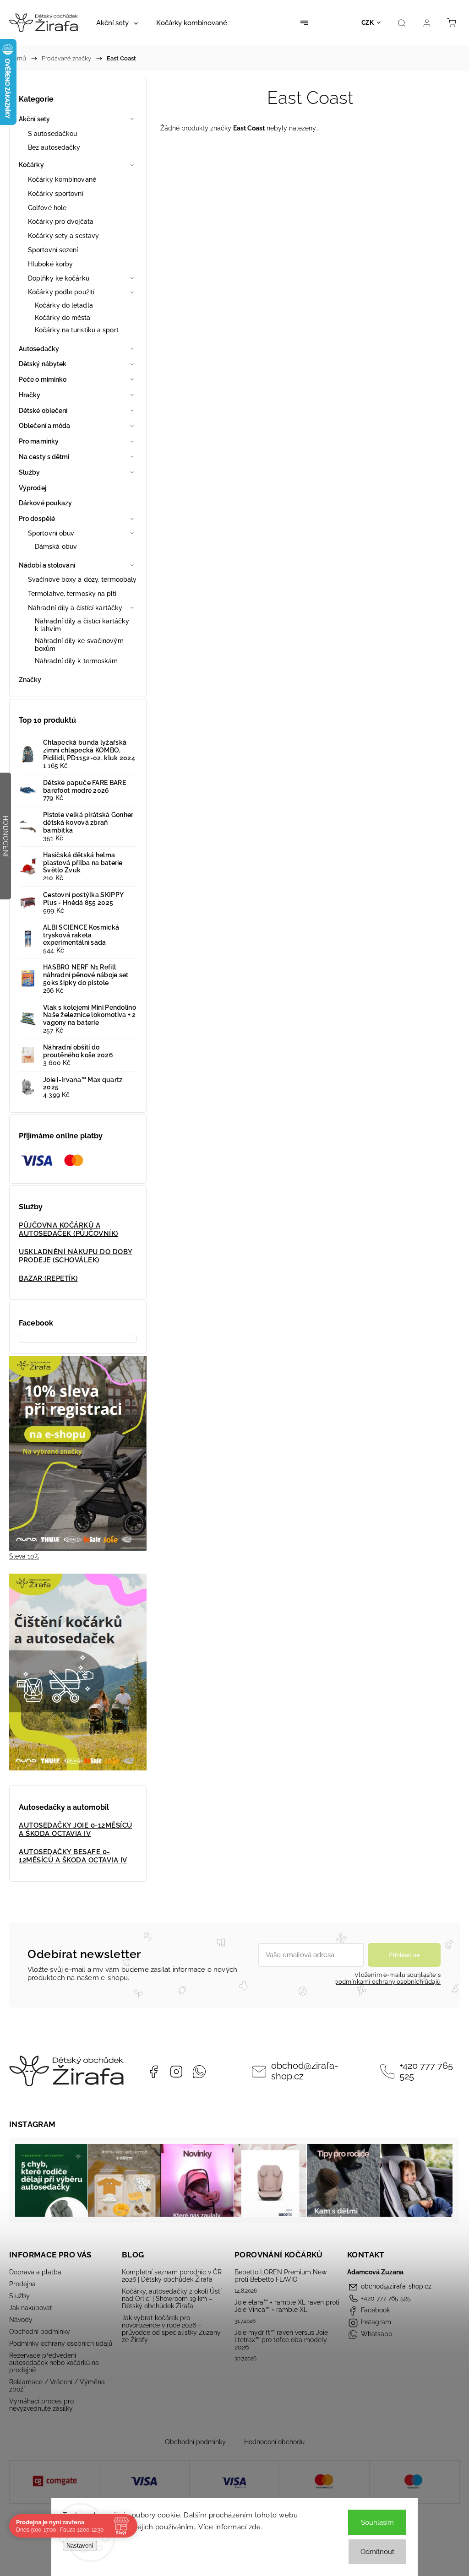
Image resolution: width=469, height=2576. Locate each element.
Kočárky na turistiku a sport (77, 330)
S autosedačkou (52, 134)
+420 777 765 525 (426, 2071)
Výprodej (33, 488)
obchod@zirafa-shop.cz (305, 2071)
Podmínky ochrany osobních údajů (61, 2343)
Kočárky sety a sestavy (63, 236)
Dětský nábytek (43, 364)
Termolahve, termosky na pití (72, 594)
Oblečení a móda (45, 426)
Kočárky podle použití (61, 292)
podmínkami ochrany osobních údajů (387, 1982)
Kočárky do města (63, 318)
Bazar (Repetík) (48, 1278)
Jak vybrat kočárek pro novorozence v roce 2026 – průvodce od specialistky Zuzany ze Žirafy (171, 2329)
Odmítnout (377, 2552)
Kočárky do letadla (64, 305)
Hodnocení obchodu (274, 2442)
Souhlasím (377, 2522)
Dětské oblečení (43, 411)
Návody (21, 2320)
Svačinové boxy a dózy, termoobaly (82, 579)
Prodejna (22, 2284)
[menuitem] (117, 23)
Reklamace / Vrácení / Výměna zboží (57, 2386)
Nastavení (80, 2546)
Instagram (176, 2072)
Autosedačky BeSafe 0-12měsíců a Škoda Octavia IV (73, 1856)
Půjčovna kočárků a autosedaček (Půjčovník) (68, 1229)
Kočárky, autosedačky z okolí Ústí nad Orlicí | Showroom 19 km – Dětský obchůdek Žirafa (172, 2299)
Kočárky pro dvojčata (61, 222)
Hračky (30, 395)
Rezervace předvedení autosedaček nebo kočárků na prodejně (54, 2363)
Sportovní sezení (53, 250)
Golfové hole (47, 208)
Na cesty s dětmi (44, 457)
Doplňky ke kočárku (59, 278)
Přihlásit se (404, 1955)
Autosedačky (39, 349)
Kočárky (31, 165)
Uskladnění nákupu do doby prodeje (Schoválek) (76, 1256)
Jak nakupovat (31, 2308)
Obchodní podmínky (40, 2332)
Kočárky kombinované (62, 179)
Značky (30, 680)
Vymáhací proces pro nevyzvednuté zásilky (41, 2405)
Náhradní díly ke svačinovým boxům (79, 645)
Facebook (153, 2072)
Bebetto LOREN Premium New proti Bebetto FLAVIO (281, 2276)
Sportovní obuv (51, 533)
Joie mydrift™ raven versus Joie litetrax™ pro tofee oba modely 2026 (281, 2340)
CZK (368, 23)
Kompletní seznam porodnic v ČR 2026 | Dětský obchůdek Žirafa (172, 2276)
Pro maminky (39, 441)
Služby (30, 472)
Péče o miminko (43, 379)
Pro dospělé (37, 519)
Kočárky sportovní (56, 194)
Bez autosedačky (54, 147)
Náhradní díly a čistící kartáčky (75, 608)
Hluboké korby (50, 264)
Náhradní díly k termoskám (76, 661)
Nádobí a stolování (47, 565)
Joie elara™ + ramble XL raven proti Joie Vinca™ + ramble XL (287, 2306)
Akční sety (34, 119)
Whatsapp (199, 2072)
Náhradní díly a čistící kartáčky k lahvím (82, 625)
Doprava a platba (35, 2272)
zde (255, 2527)
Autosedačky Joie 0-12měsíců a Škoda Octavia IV (76, 1829)
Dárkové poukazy (46, 503)
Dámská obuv (56, 547)
